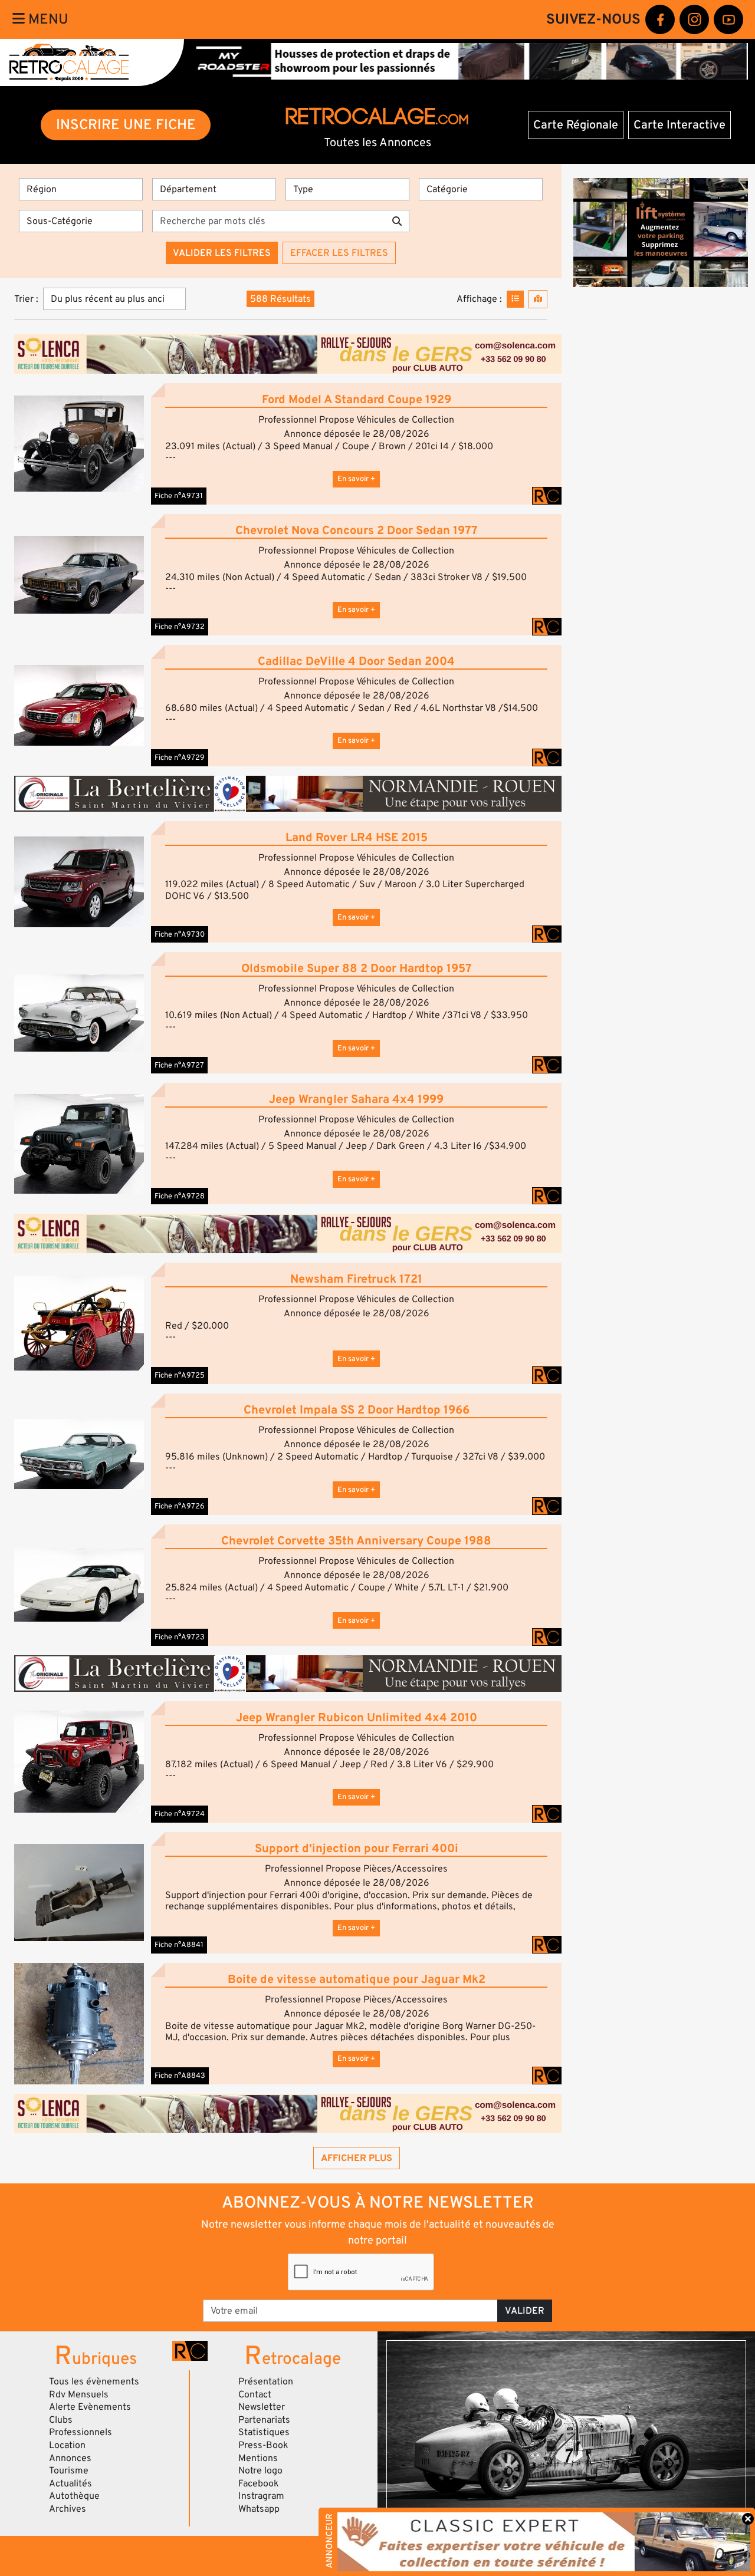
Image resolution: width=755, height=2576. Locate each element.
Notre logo (260, 2470)
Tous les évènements (94, 2381)
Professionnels (81, 2432)
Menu (47, 19)
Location (67, 2445)
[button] (79, 444)
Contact (255, 2394)
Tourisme (69, 2470)
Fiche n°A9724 (180, 1814)
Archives (68, 2509)
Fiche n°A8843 (180, 2076)
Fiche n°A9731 (179, 496)
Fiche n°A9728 (180, 1196)
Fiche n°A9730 (180, 934)
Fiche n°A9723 (180, 1637)
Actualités (70, 2483)
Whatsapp (259, 2509)
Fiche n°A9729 (180, 757)
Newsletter (262, 2407)
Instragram (261, 2496)
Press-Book (263, 2445)
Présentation (266, 2381)
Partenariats (264, 2420)
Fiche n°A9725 (180, 1375)
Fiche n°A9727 (179, 1065)
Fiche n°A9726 (180, 1506)
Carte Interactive (679, 125)
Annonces (70, 2458)
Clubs (61, 2420)
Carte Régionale (576, 125)
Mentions (258, 2458)
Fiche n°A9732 (180, 627)
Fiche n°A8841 (179, 1945)
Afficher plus (357, 2158)
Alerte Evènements (90, 2407)
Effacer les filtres (339, 253)
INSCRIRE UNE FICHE (126, 125)
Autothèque (74, 2496)
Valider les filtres (222, 253)
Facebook (259, 2483)
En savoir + (356, 479)
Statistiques (264, 2432)
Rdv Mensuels (79, 2394)
